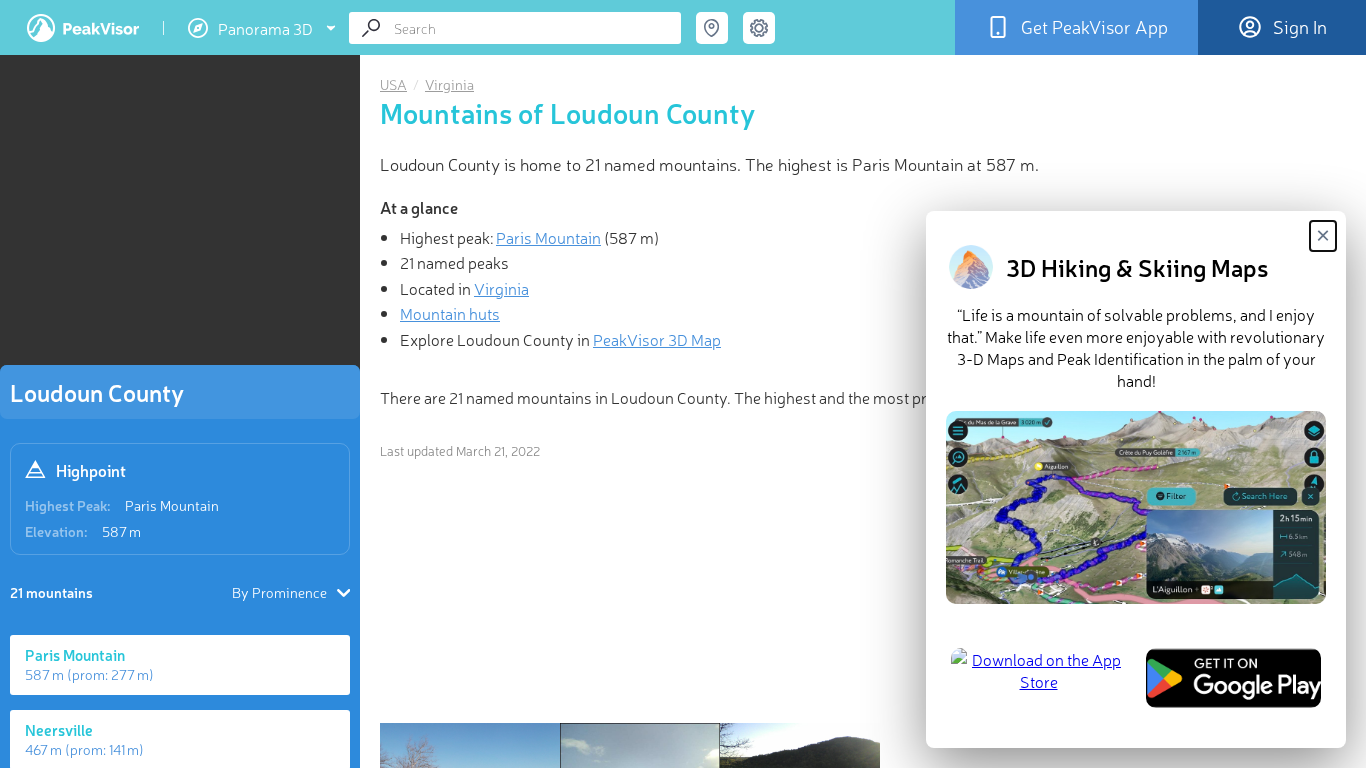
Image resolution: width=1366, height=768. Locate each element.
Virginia (449, 84)
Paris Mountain (172, 505)
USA (393, 84)
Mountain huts (450, 313)
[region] (180, 216)
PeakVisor (83, 28)
